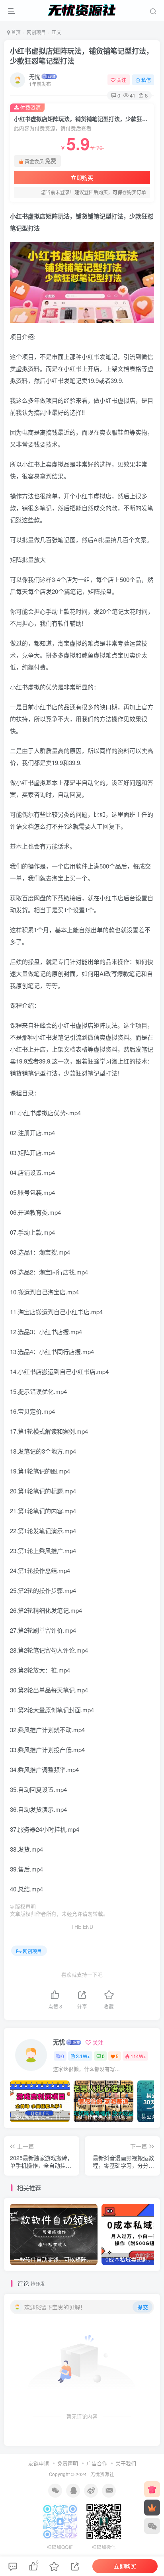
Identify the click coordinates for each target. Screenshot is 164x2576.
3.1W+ (83, 2056)
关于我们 (126, 2463)
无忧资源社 (102, 2474)
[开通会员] (152, 2508)
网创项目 (36, 32)
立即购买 (82, 178)
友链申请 (39, 2463)
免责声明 (68, 2463)
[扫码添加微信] (152, 2526)
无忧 (35, 76)
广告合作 (97, 2463)
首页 (15, 32)
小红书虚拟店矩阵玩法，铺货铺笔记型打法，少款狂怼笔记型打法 (82, 56)
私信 (146, 80)
